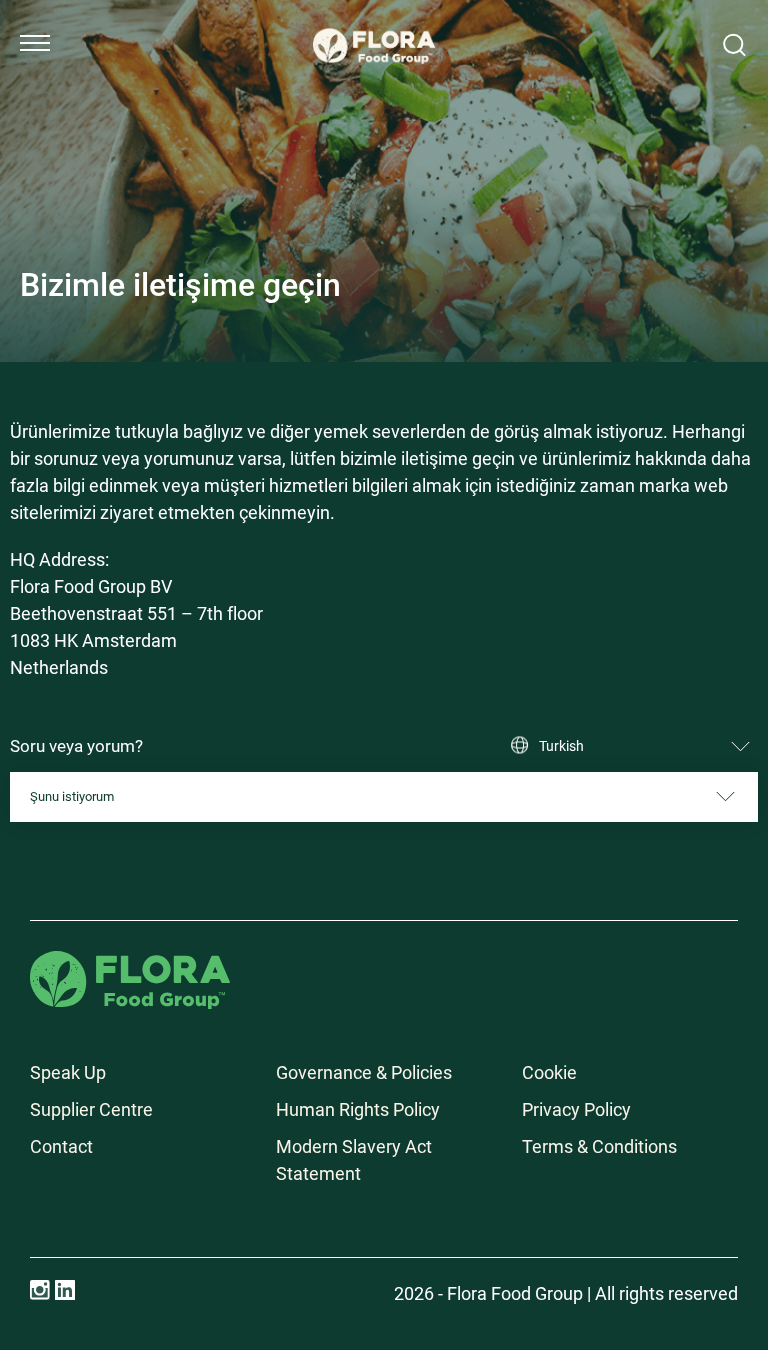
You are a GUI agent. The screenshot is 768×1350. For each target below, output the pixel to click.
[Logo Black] (374, 22)
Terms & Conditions (599, 1146)
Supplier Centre (91, 1109)
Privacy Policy (576, 1109)
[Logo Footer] (130, 964)
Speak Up (68, 1072)
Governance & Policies (364, 1072)
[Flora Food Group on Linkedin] (65, 1290)
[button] (35, 43)
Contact (61, 1146)
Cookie (549, 1072)
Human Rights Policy (358, 1109)
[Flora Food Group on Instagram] (40, 1290)
